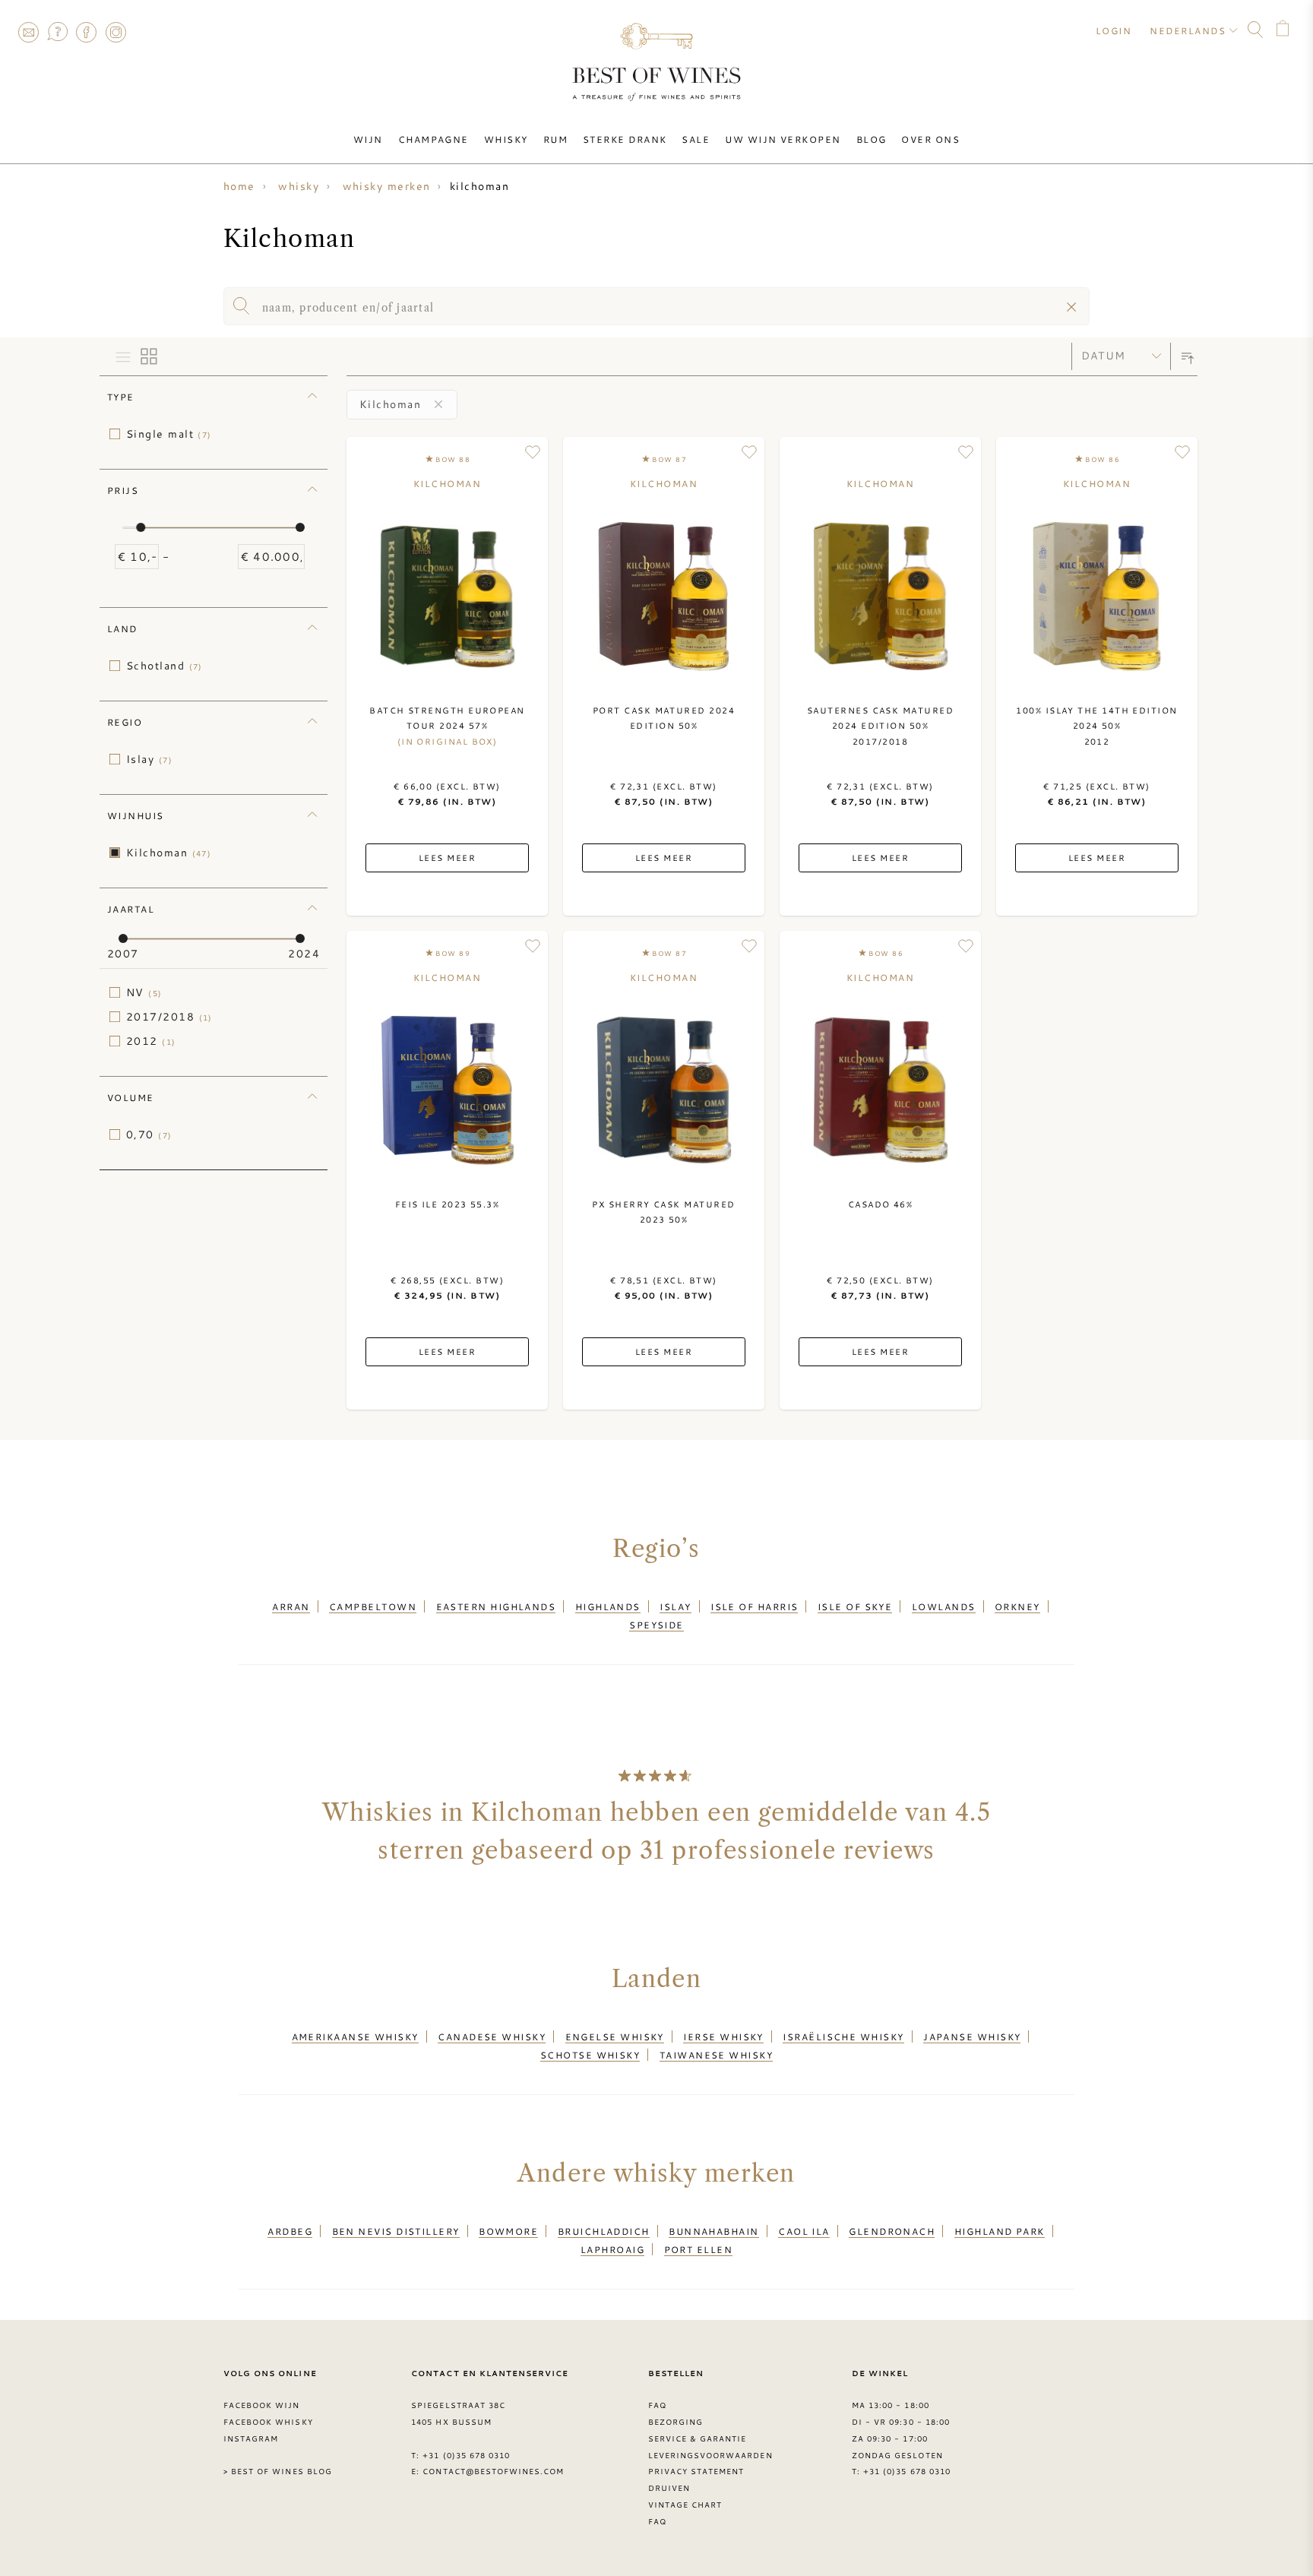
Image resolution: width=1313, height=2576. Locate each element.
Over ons (930, 139)
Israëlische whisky (843, 2036)
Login (1114, 30)
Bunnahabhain (713, 2231)
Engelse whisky (615, 2036)
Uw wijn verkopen (783, 139)
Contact (28, 32)
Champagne (433, 139)
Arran (291, 1606)
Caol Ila (804, 2231)
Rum (555, 139)
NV (144, 992)
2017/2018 (169, 1017)
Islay (149, 759)
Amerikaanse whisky (355, 2036)
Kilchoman (169, 853)
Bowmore (508, 2231)
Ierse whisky (723, 2036)
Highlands (608, 1606)
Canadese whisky (492, 2036)
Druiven (669, 2488)
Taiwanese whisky (716, 2055)
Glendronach (892, 2231)
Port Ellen (699, 2249)
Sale (696, 139)
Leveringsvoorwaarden (710, 2455)
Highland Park (1000, 2231)
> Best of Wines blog (278, 2471)
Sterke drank (625, 139)
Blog (872, 139)
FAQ (57, 32)
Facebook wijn (262, 2405)
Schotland (165, 666)
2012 (151, 1041)
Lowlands (944, 1606)
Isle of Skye (855, 1606)
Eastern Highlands (496, 1606)
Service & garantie (698, 2438)
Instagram (115, 32)
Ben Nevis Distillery (396, 2231)
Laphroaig (612, 2249)
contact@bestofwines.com (493, 2471)
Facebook (87, 32)
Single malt (169, 434)
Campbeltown (373, 1606)
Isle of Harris (754, 1606)
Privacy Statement (696, 2471)
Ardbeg (290, 2231)
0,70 (149, 1135)
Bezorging (675, 2422)
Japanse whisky (972, 2036)
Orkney (1017, 1606)
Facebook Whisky (268, 2422)
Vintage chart (685, 2505)
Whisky (506, 139)
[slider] (141, 527)
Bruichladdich (604, 2231)
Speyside (656, 1625)
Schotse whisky (590, 2055)
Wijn (368, 139)
